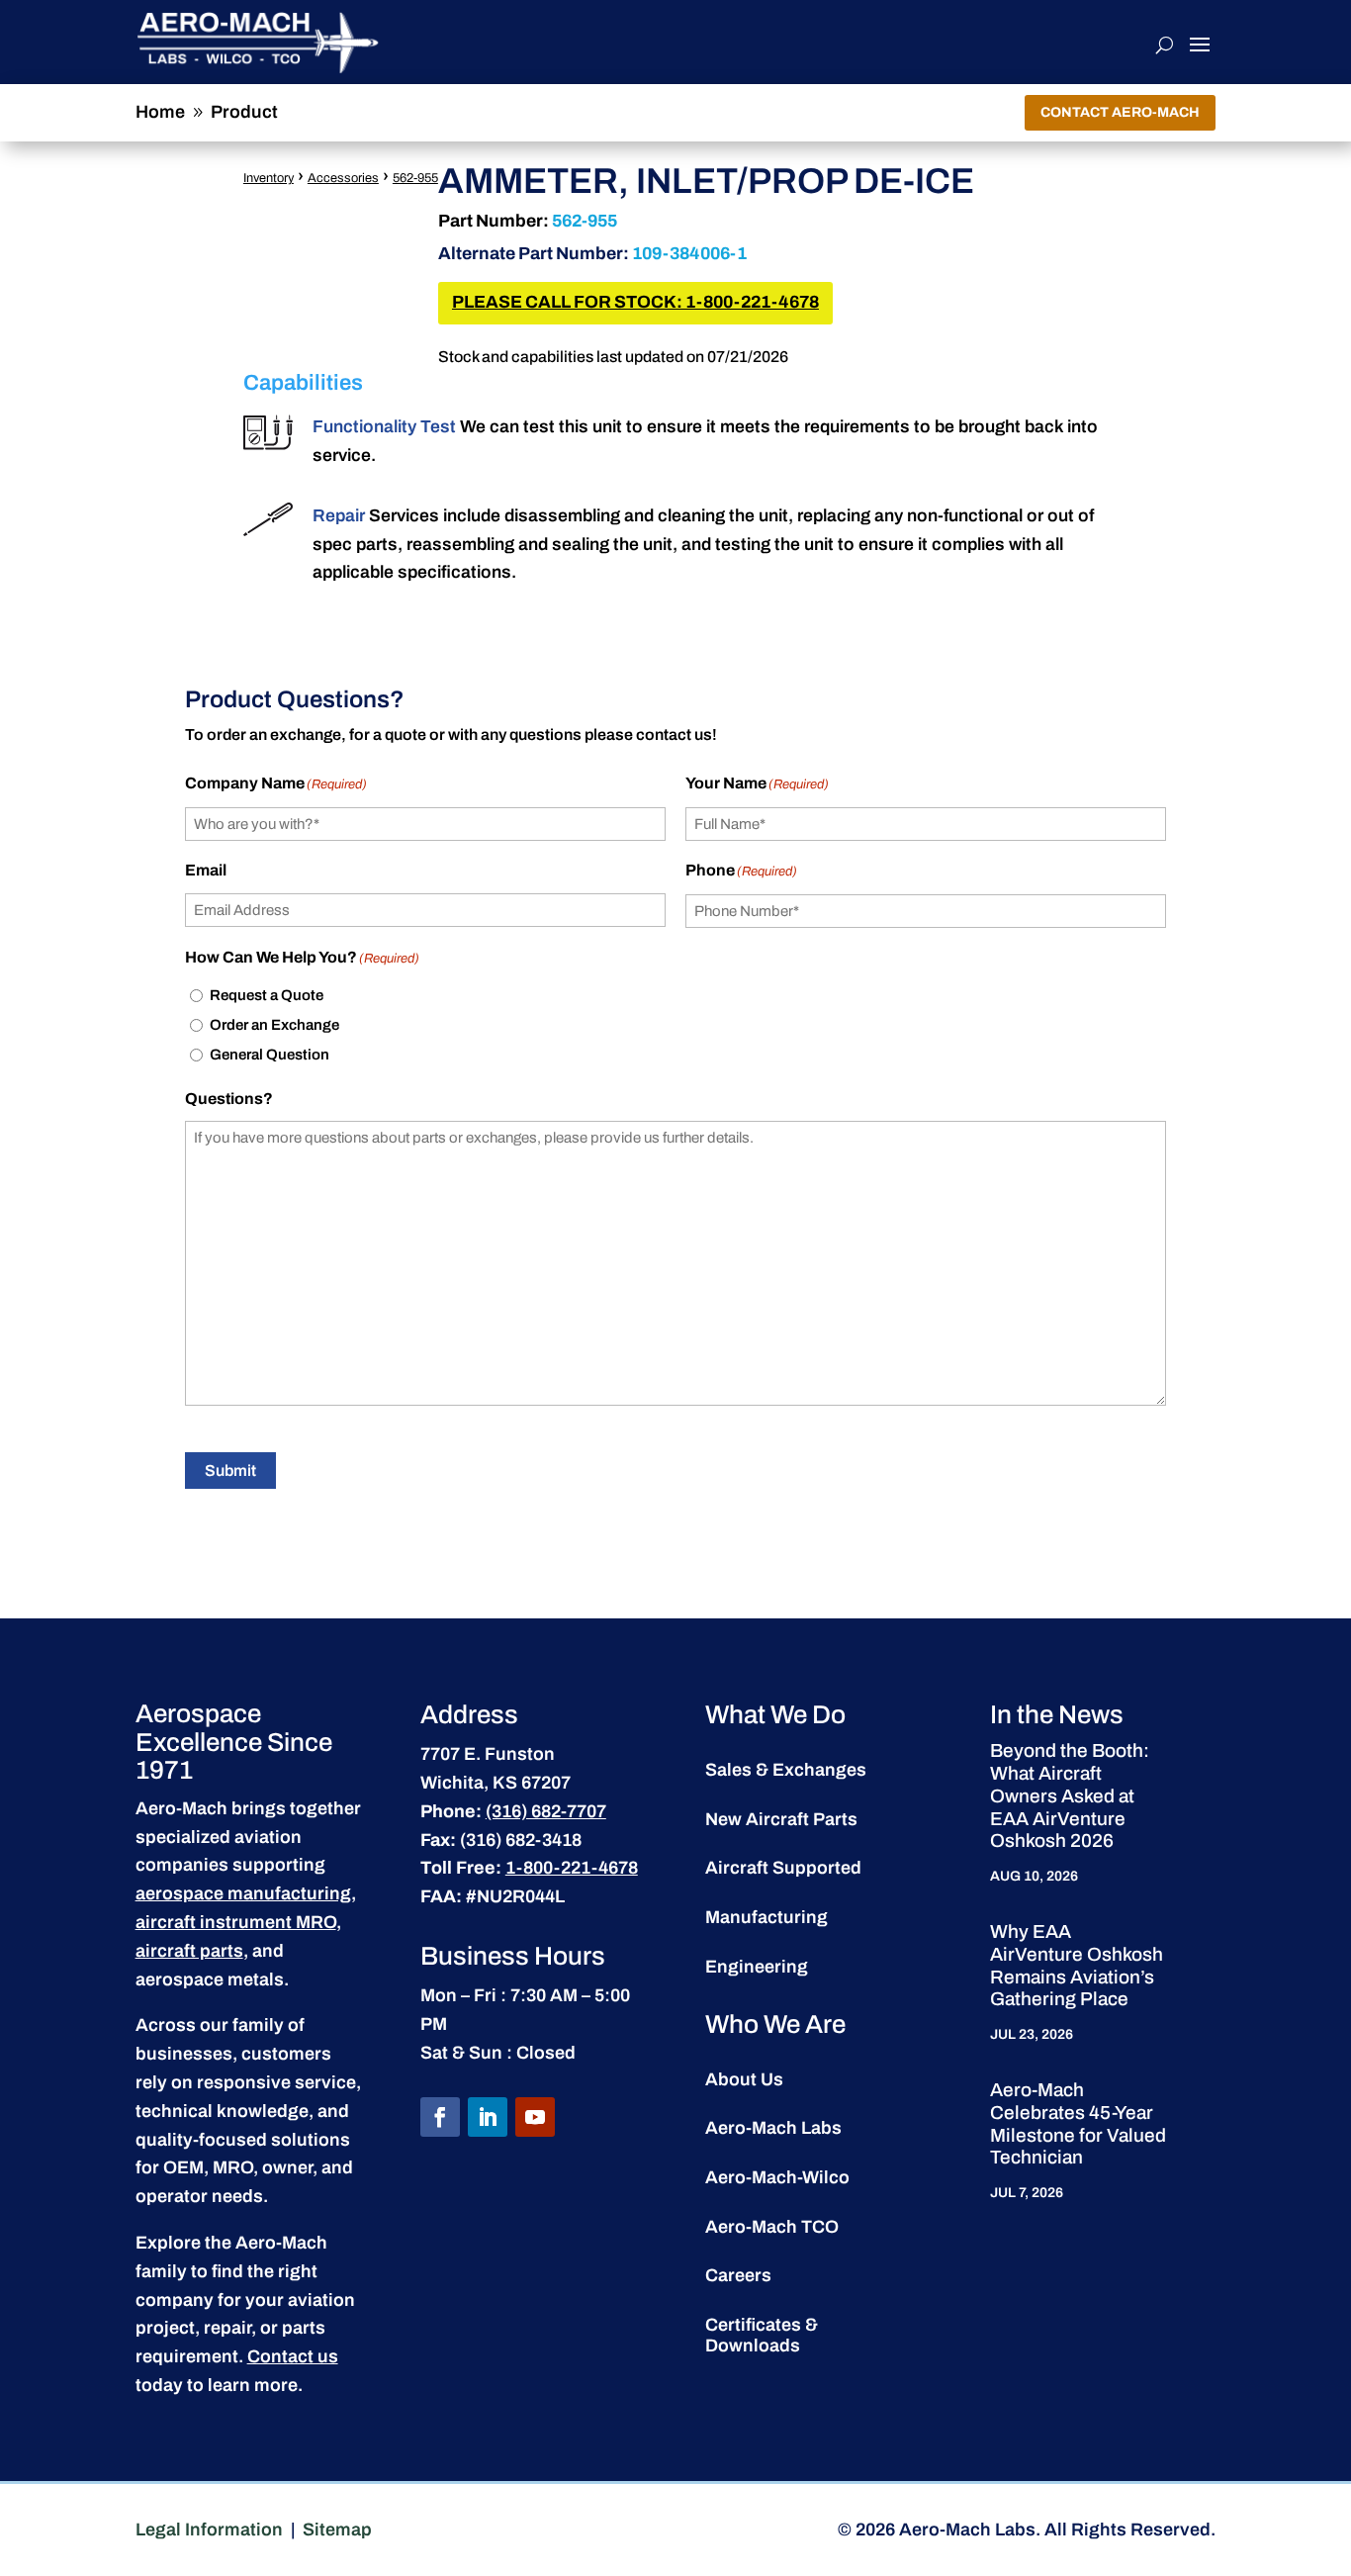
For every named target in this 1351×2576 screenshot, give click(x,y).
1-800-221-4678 (572, 1868)
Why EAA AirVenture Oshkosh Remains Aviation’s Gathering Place (1077, 1965)
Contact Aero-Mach (1120, 112)
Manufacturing (766, 1917)
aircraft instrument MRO (236, 1922)
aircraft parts (189, 1951)
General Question (270, 1055)
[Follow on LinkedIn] (488, 2117)
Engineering (757, 1967)
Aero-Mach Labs (773, 2128)
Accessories (343, 178)
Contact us (293, 2356)
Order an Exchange (274, 1025)
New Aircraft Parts (781, 1819)
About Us (744, 2079)
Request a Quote (267, 995)
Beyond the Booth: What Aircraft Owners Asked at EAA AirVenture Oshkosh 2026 (1070, 1795)
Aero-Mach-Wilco (777, 2177)
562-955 (415, 178)
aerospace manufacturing (243, 1893)
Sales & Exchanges (786, 1770)
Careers (738, 2275)
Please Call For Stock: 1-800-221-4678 (635, 302)
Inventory (269, 178)
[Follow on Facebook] (440, 2117)
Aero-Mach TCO (772, 2227)
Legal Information (209, 2530)
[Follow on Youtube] (535, 2117)
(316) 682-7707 (546, 1811)
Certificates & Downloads (762, 2336)
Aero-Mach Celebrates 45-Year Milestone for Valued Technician (1078, 2123)
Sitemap (337, 2530)
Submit (230, 1471)
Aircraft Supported (783, 1868)
